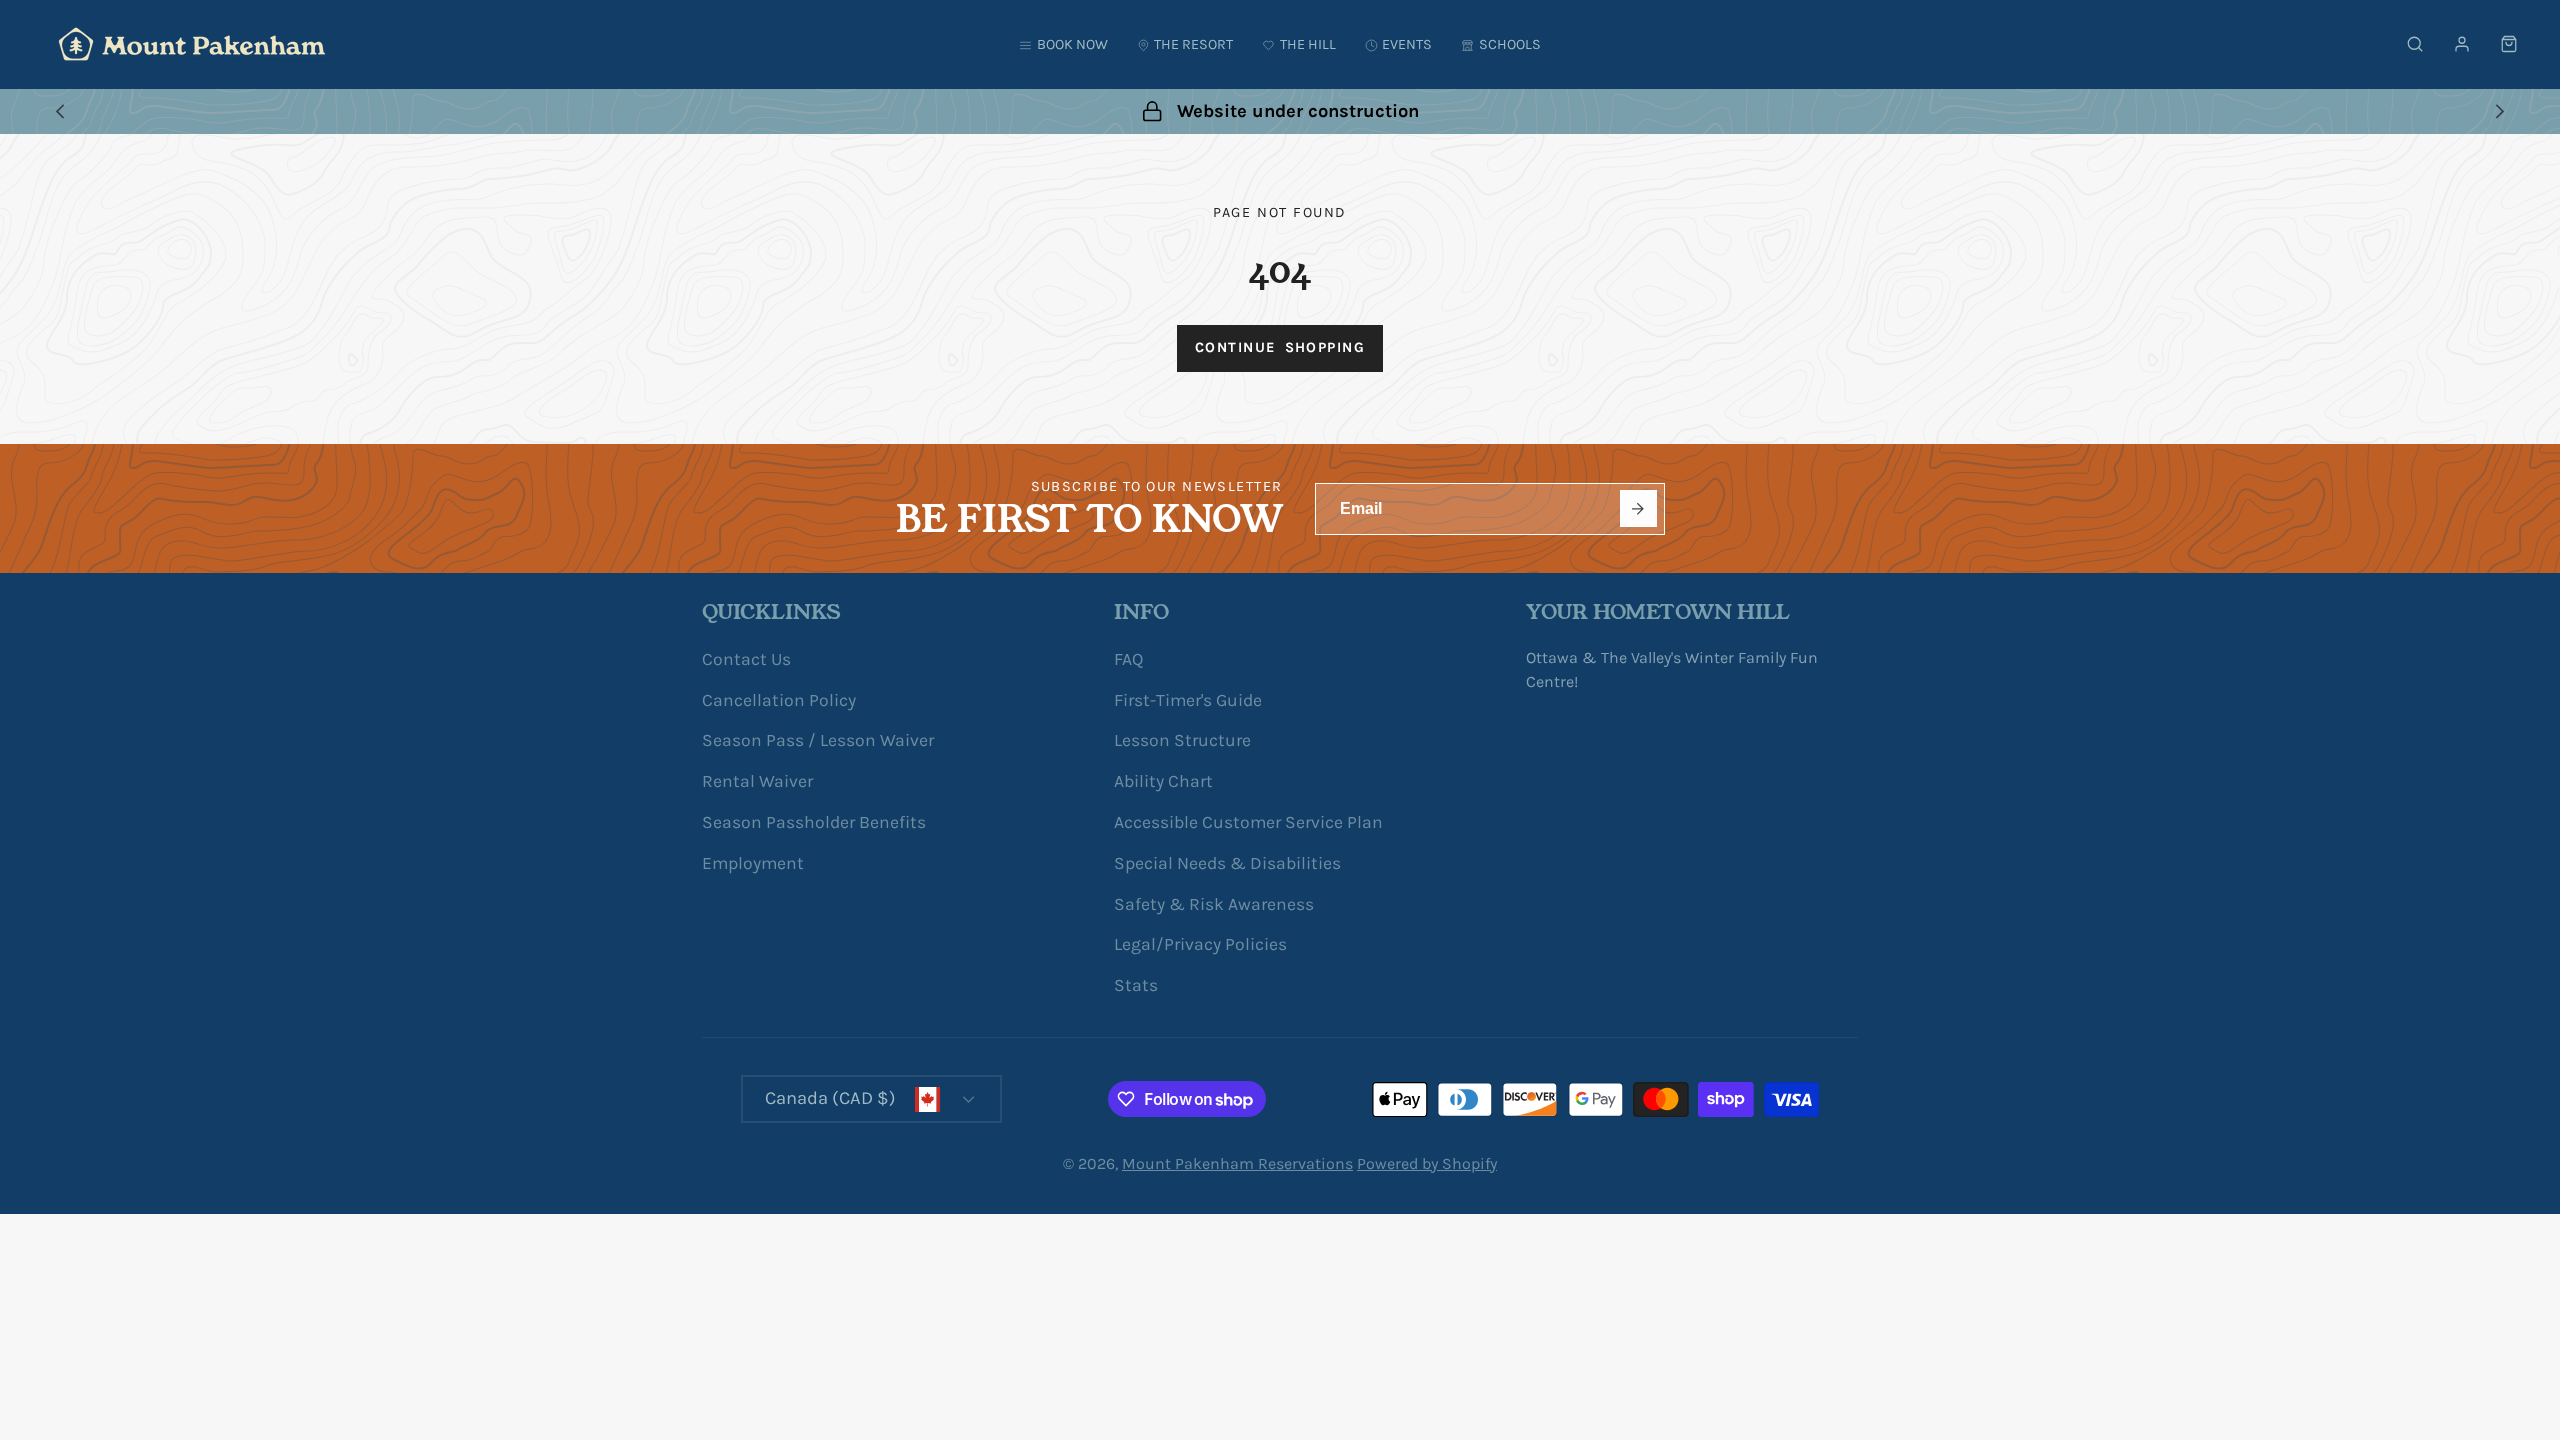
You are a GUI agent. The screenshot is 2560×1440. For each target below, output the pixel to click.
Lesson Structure (1182, 740)
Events (1407, 44)
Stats (1136, 985)
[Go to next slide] (2499, 111)
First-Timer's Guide (1188, 700)
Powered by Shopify (1427, 1163)
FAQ (1128, 659)
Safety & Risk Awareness (1214, 904)
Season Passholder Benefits (814, 822)
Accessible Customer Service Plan (1248, 822)
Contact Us (746, 659)
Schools (1510, 44)
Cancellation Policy (779, 700)
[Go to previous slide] (59, 111)
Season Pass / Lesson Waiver (818, 740)
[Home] (192, 44)
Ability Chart (1163, 781)
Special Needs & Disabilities (1227, 863)
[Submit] (1638, 508)
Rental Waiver (757, 781)
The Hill (1308, 44)
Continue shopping (1280, 347)
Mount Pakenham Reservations (1237, 1163)
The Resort (1193, 44)
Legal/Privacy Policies (1200, 944)
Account (2462, 44)
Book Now (1072, 44)
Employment (753, 863)
